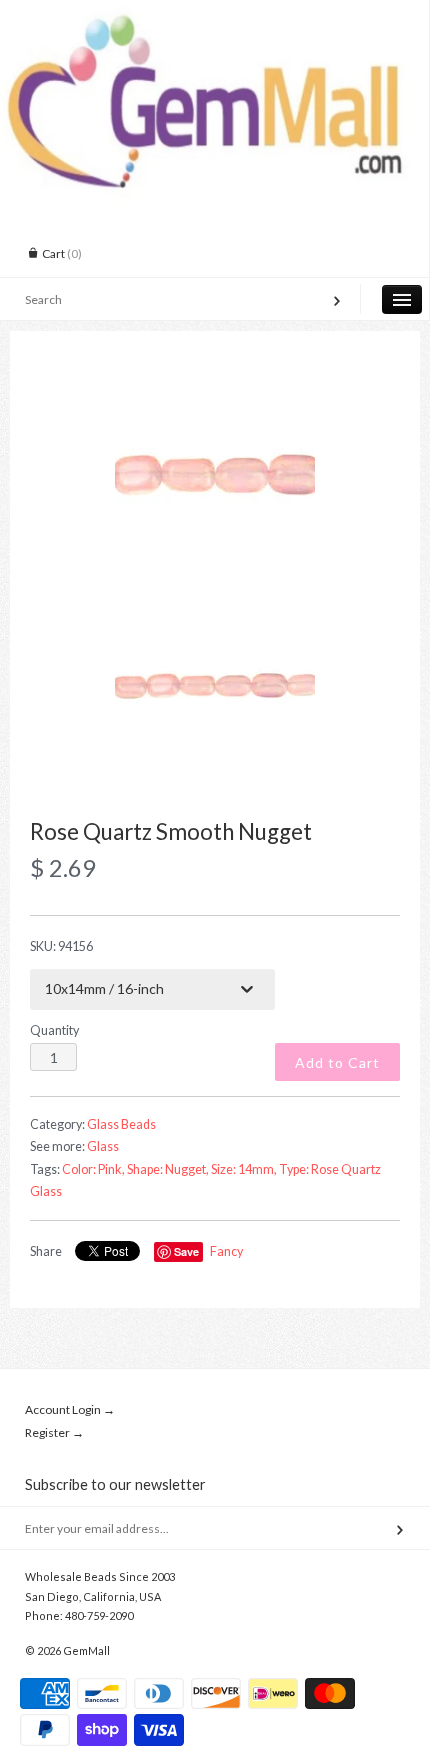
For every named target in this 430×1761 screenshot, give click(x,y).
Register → (54, 1432)
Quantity (54, 1030)
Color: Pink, (93, 1169)
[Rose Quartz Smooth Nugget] (215, 476)
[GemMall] (214, 18)
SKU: (61, 946)
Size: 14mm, (244, 1169)
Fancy (226, 1251)
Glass (103, 1146)
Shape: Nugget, (168, 1169)
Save (186, 1251)
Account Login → (70, 1409)
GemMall (86, 1650)
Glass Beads (121, 1124)
